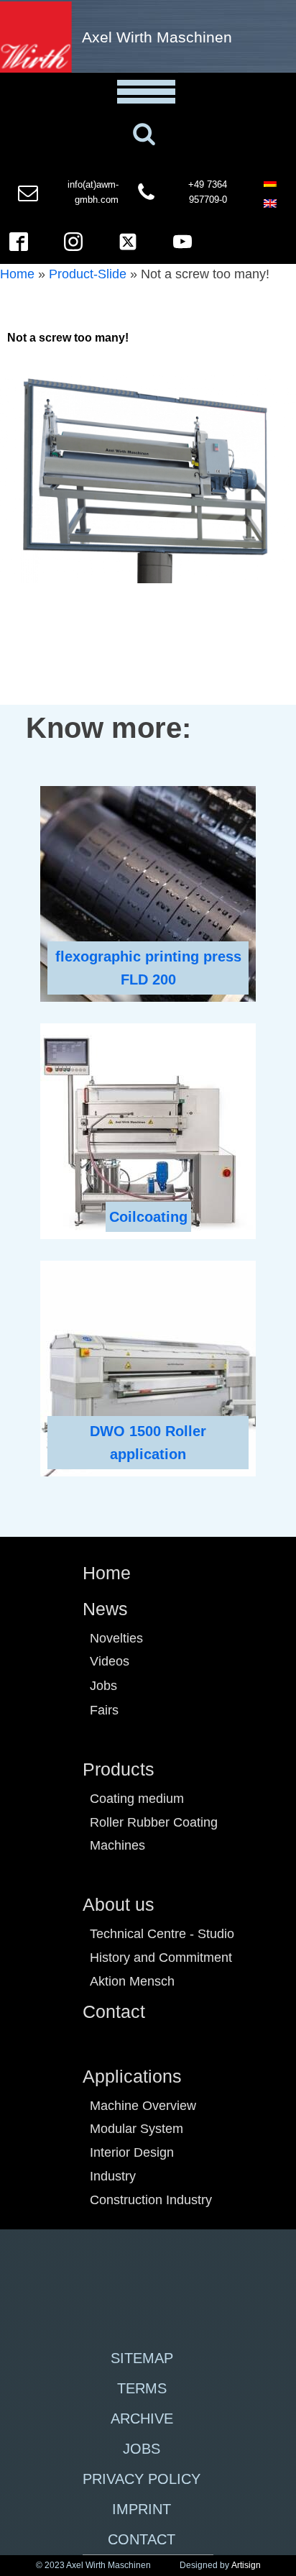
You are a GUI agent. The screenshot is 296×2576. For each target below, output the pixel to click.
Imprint (142, 2509)
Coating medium (137, 1799)
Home (17, 274)
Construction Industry (151, 2200)
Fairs (104, 1710)
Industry (113, 2176)
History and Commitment (161, 1958)
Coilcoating (148, 1217)
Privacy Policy (142, 2479)
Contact (114, 2011)
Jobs (103, 1686)
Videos (110, 1661)
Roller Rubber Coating (154, 1822)
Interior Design (132, 2152)
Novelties (116, 1638)
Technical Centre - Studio (162, 1934)
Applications (132, 2076)
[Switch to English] (270, 203)
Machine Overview (143, 2106)
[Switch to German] (270, 182)
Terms (142, 2388)
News (105, 1609)
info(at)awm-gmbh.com (93, 192)
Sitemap (142, 2358)
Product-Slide (88, 274)
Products (119, 1769)
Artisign (246, 2565)
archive (142, 2419)
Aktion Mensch (132, 1981)
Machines (117, 1845)
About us (119, 1904)
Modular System (137, 2129)
